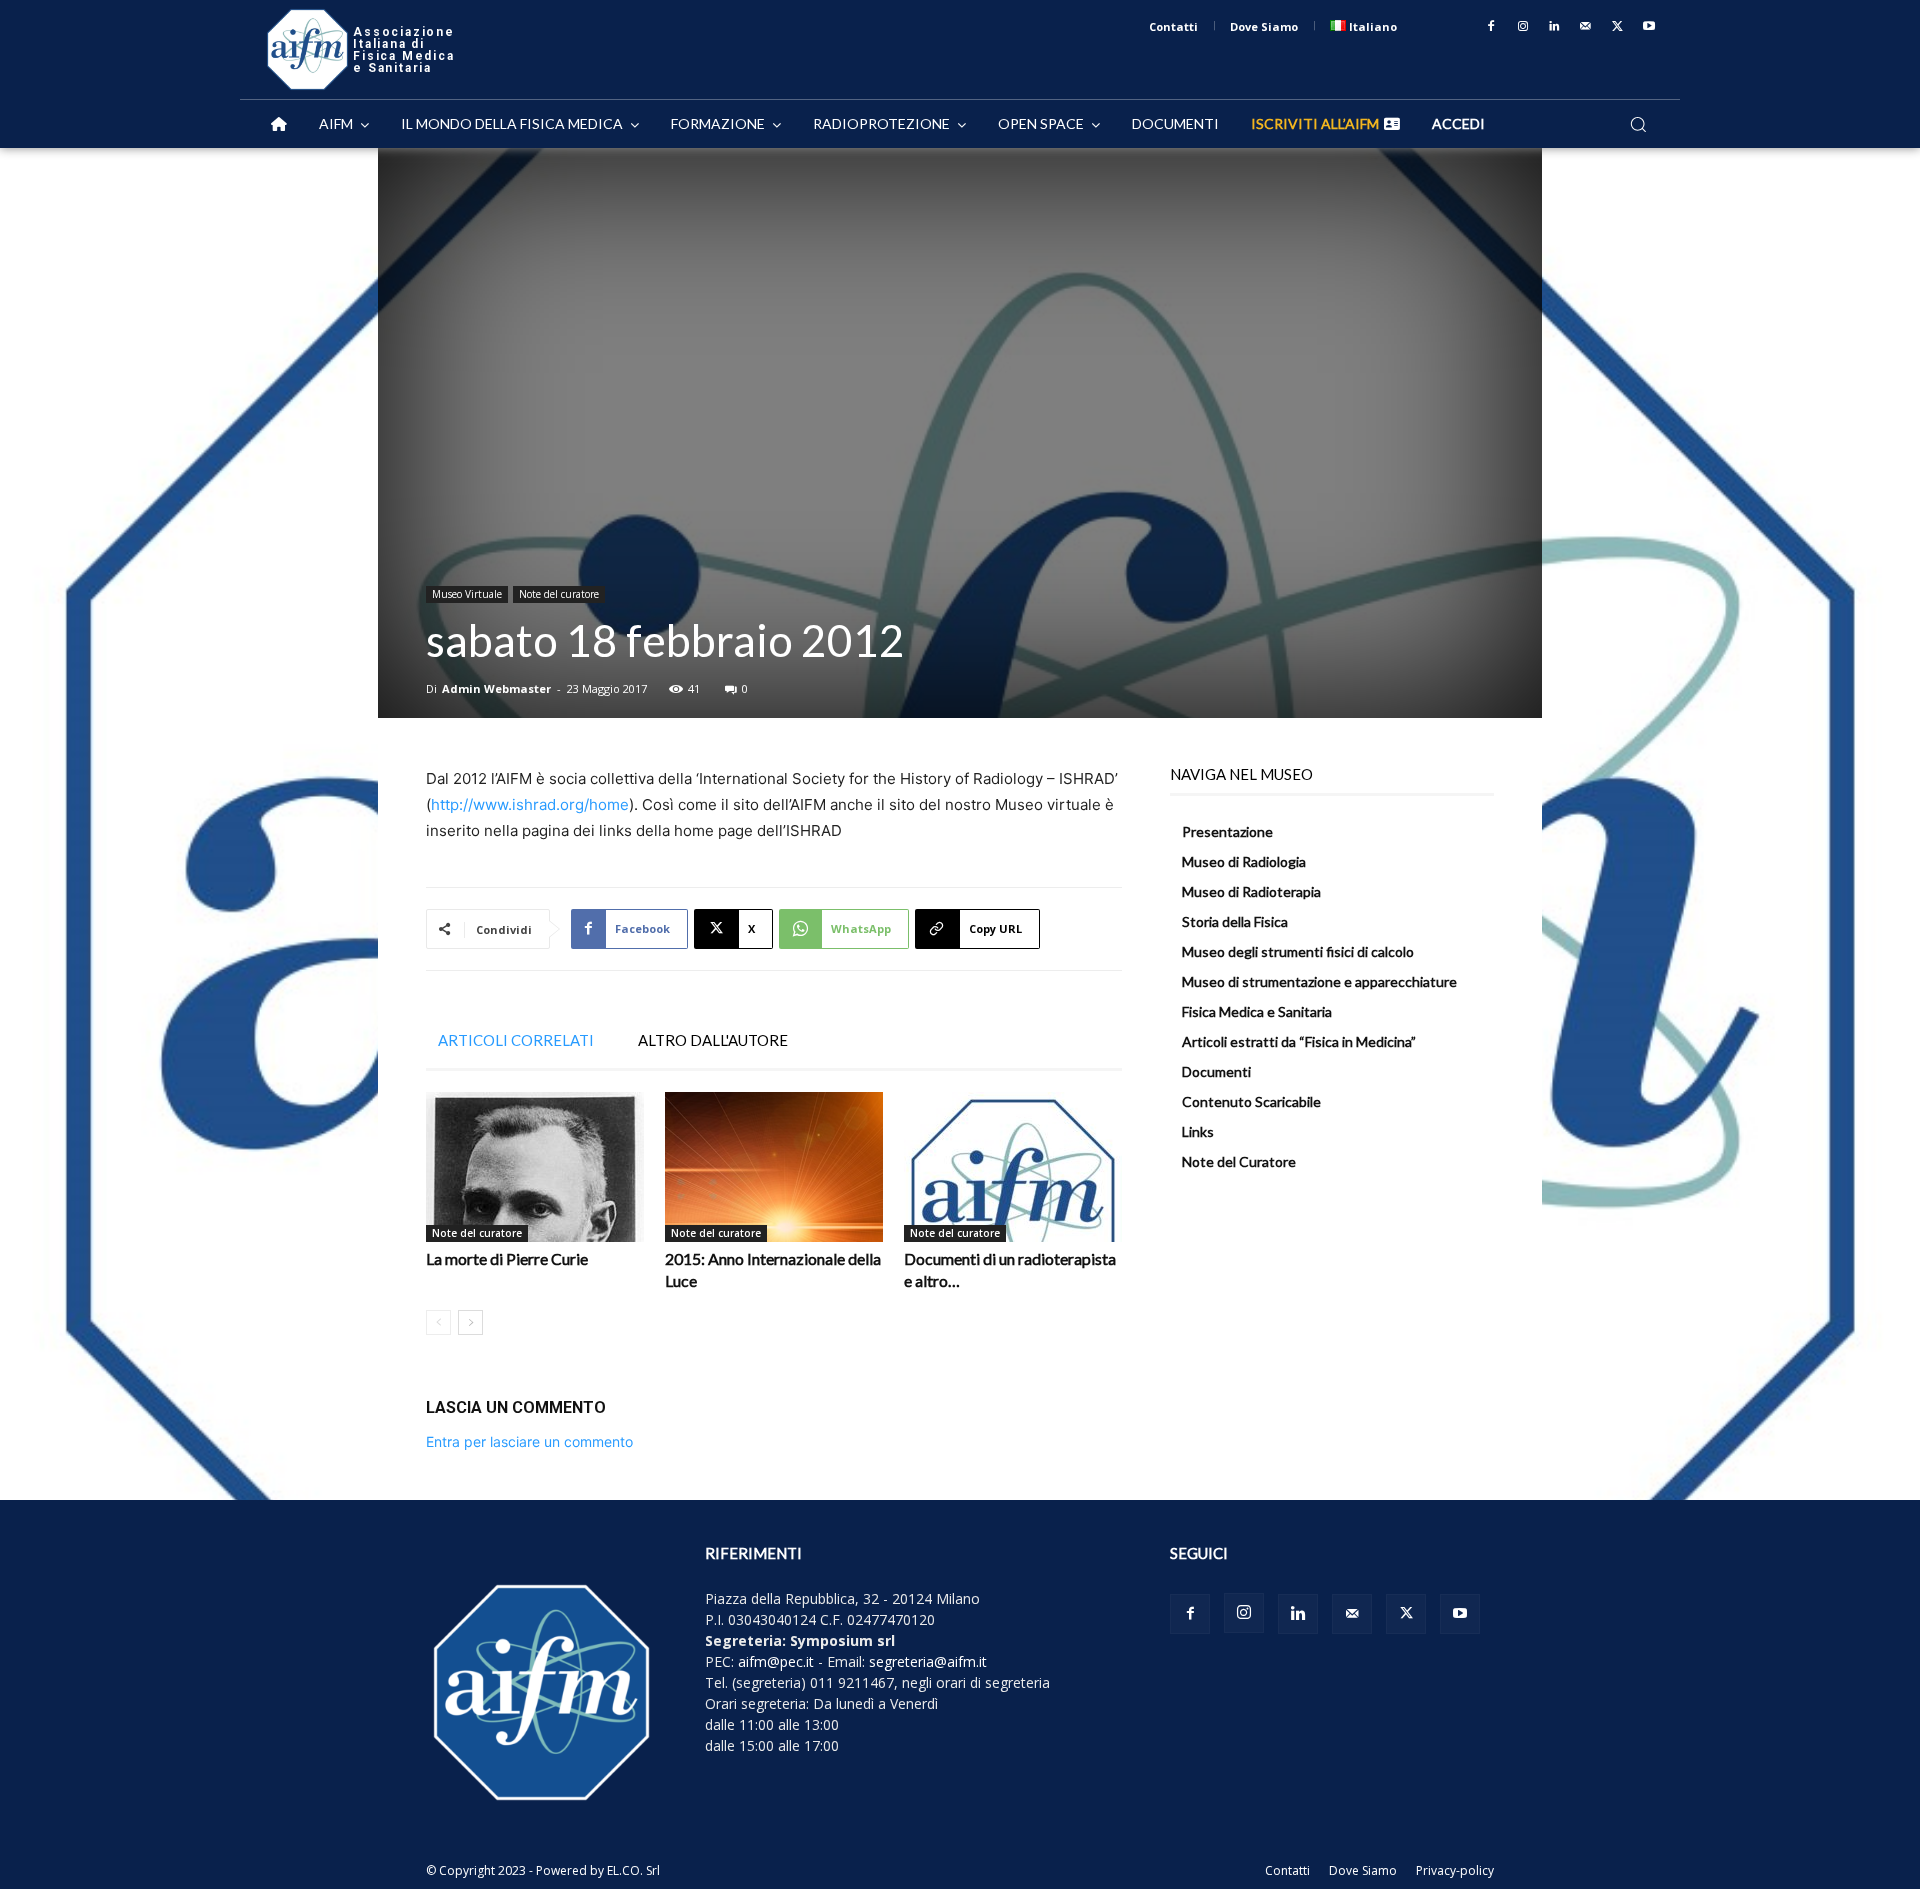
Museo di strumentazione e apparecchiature (1319, 981)
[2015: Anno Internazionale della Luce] (774, 1167)
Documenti (1216, 1071)
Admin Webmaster (496, 688)
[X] (1618, 27)
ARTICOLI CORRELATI (516, 1040)
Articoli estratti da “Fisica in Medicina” (1299, 1041)
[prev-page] (438, 1322)
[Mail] (1586, 27)
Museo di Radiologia (1244, 861)
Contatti (1287, 1870)
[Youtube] (1649, 27)
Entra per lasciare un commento (529, 1441)
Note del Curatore (1239, 1161)
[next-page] (470, 1322)
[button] (1638, 124)
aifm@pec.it (776, 1661)
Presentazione (1227, 831)
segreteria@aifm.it (928, 1661)
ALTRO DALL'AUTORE (713, 1040)
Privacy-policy (1455, 1870)
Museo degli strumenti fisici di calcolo (1298, 951)
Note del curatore (559, 594)
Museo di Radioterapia (1251, 891)
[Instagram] (1523, 27)
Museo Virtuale (467, 594)
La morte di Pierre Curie (507, 1258)
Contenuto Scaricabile (1251, 1101)
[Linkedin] (1555, 27)
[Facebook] (1491, 27)
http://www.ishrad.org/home (530, 804)
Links (1198, 1131)
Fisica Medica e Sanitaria (1257, 1011)
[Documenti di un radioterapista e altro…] (1013, 1167)
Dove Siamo (1363, 1870)
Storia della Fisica (1235, 921)
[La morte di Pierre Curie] (535, 1167)
